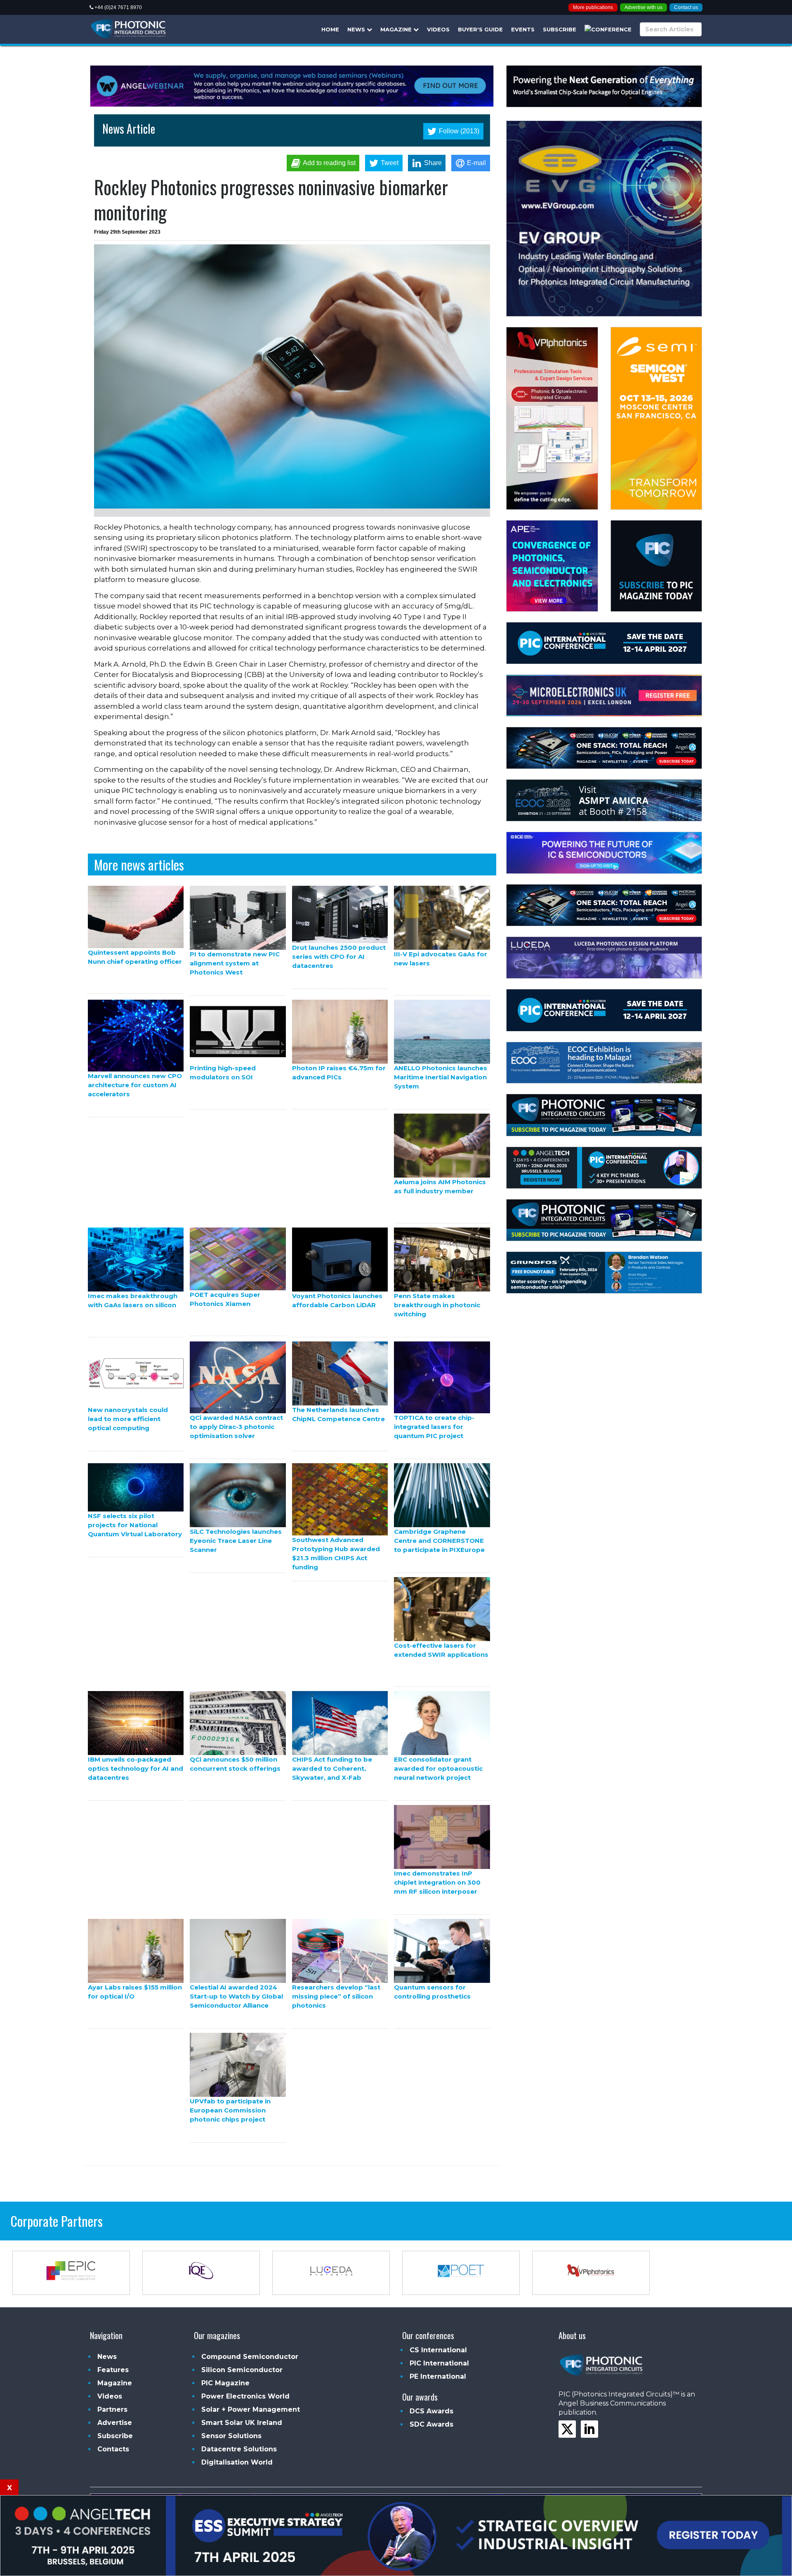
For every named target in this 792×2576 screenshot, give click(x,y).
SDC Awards (431, 2424)
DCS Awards (431, 2411)
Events (523, 29)
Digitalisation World (237, 2462)
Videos (438, 29)
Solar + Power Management (251, 2409)
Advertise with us (643, 7)
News (357, 29)
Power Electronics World (245, 2396)
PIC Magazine (225, 2383)
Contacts (113, 2449)
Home (330, 29)
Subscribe (560, 29)
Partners (112, 2409)
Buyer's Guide (480, 29)
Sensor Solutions (231, 2436)
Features (113, 2370)
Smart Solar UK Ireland (242, 2423)
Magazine (397, 29)
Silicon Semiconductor (242, 2370)
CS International (438, 2350)
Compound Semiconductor (250, 2357)
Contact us (686, 7)
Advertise (115, 2423)
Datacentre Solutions (239, 2449)
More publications (593, 7)
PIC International (439, 2363)
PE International (438, 2376)
